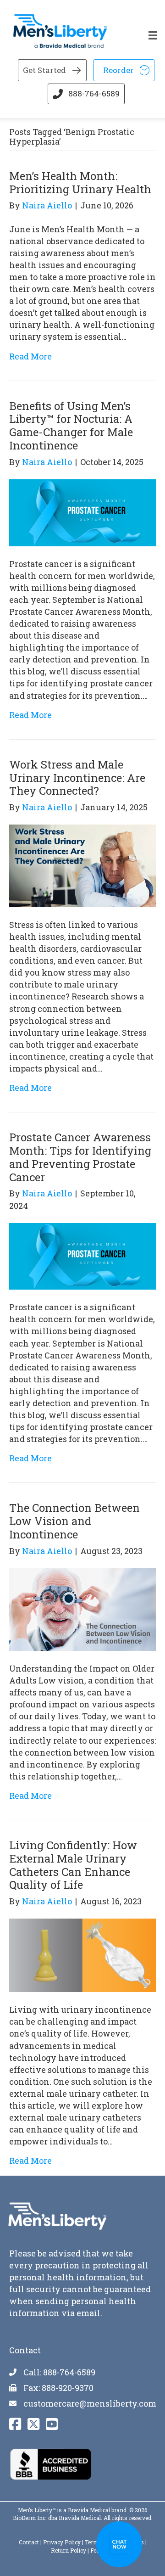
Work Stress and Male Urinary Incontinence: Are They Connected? (77, 778)
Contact (29, 2542)
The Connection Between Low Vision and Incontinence (74, 1521)
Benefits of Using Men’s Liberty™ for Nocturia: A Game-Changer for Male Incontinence (71, 426)
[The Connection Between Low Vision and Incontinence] (82, 1609)
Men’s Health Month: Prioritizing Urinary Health (80, 182)
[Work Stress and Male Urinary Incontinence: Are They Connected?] (82, 865)
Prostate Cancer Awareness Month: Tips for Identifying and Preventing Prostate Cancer (80, 1157)
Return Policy (69, 2550)
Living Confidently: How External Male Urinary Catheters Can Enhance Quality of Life (73, 1865)
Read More (30, 356)
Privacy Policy (62, 2542)
